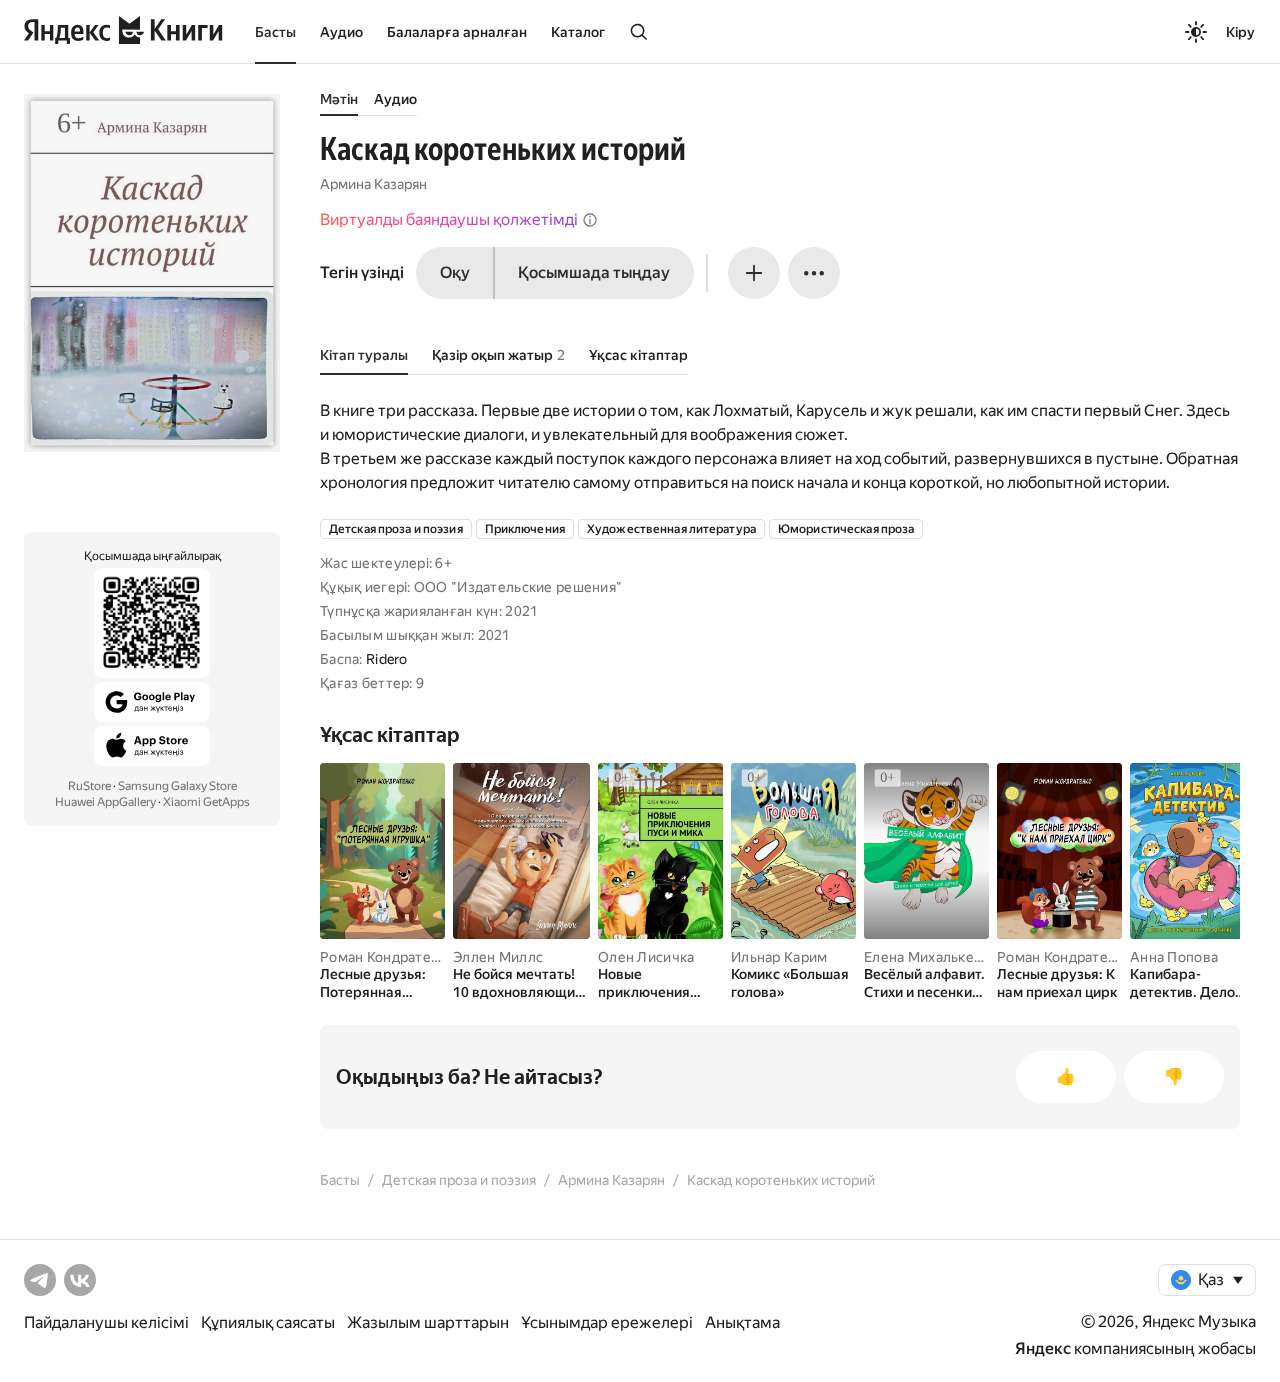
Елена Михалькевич (931, 957)
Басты (275, 32)
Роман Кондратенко (387, 957)
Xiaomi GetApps (206, 802)
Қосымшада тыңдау (594, 272)
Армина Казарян (373, 184)
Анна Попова (1174, 957)
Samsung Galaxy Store (177, 786)
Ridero (387, 659)
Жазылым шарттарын (428, 1322)
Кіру (1240, 32)
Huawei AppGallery (105, 802)
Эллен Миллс (498, 957)
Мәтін (339, 99)
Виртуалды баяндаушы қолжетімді (449, 219)
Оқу (455, 272)
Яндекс (1043, 1348)
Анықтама (742, 1322)
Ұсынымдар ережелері (607, 1322)
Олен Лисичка (646, 957)
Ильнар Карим (779, 957)
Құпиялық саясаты (268, 1322)
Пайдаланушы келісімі (106, 1322)
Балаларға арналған (457, 32)
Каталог (578, 32)
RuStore (89, 786)
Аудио (341, 32)
